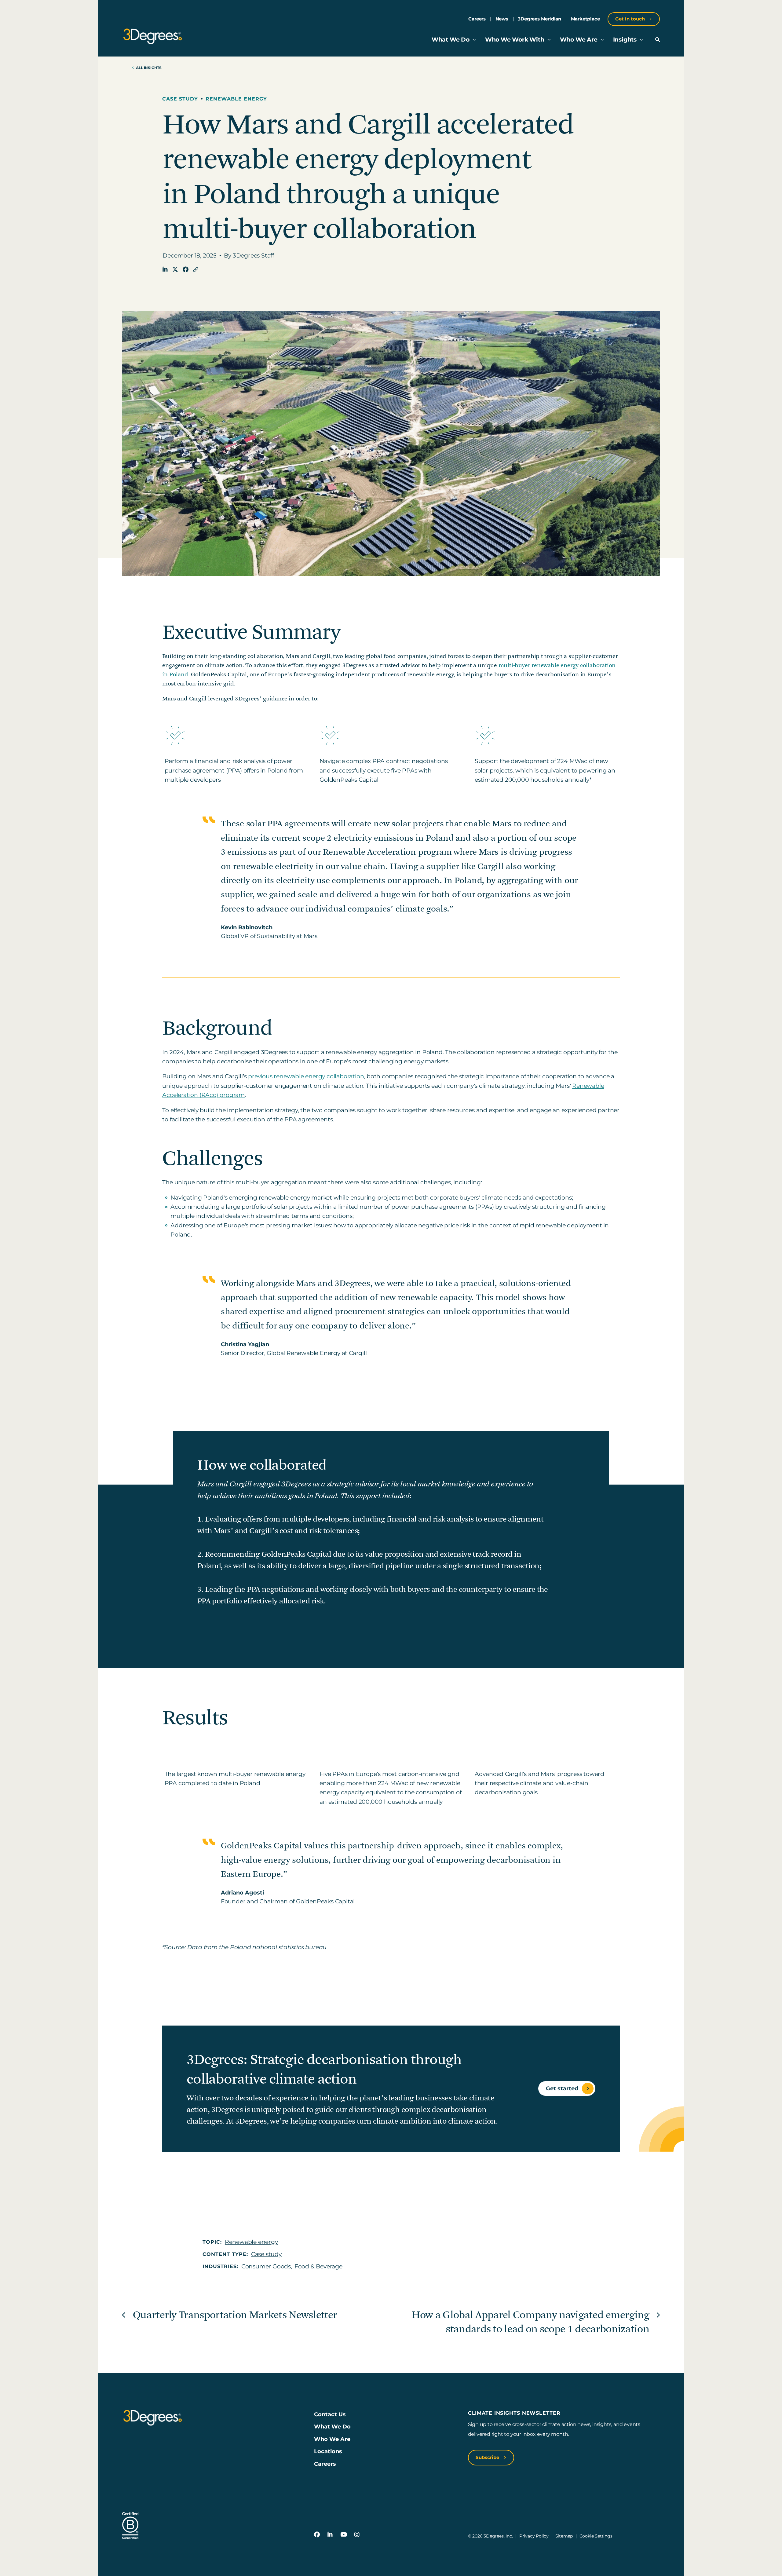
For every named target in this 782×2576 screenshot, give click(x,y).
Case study (266, 2254)
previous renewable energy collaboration (306, 1076)
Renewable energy (251, 2242)
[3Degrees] (152, 36)
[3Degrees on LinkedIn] (330, 2535)
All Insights (149, 68)
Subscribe (488, 2457)
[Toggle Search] (658, 40)
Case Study (180, 99)
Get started (562, 2088)
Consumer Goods (266, 2266)
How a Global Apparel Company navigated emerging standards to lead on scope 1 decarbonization (530, 2322)
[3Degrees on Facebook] (317, 2535)
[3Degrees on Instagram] (357, 2535)
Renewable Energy (236, 99)
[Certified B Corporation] (130, 2526)
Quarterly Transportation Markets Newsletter (235, 2315)
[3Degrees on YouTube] (343, 2535)
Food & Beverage (318, 2266)
